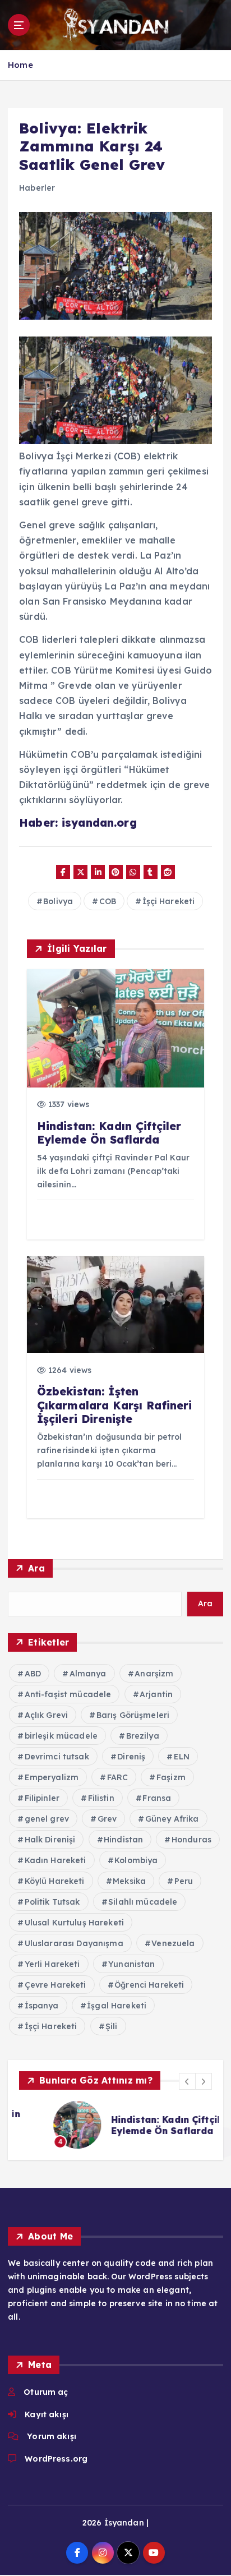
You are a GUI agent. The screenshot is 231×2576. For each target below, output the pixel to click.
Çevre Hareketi (56, 1985)
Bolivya (58, 901)
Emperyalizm (52, 1777)
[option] (115, 2125)
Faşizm (171, 1777)
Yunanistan (131, 1964)
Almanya (88, 1674)
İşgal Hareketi (117, 2006)
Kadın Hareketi (56, 1860)
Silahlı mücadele (143, 1902)
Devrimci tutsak (57, 1757)
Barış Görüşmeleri (133, 1715)
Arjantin (156, 1694)
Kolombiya (136, 1860)
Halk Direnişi (50, 1840)
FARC (118, 1777)
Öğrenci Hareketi (149, 1985)
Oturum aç (46, 2392)
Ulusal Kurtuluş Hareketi (74, 1923)
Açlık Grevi (47, 1715)
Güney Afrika (172, 1819)
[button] (187, 2081)
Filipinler (42, 1798)
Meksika (129, 1881)
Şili (112, 2026)
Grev (107, 1819)
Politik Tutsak (52, 1902)
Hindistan (123, 1840)
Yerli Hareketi (52, 1964)
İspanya (42, 2006)
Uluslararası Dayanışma (74, 1943)
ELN (182, 1757)
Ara (36, 1568)
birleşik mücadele (61, 1736)
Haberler (37, 188)
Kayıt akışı (47, 2414)
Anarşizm (154, 1674)
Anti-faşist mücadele (68, 1694)
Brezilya (143, 1736)
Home (20, 65)
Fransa (157, 1798)
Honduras (191, 1840)
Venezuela (173, 1943)
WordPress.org (56, 2459)
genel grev (47, 1819)
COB (108, 901)
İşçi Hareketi (169, 901)
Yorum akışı (52, 2436)
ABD (33, 1674)
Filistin (101, 1798)
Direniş (131, 1757)
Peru (184, 1881)
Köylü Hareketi (55, 1881)
